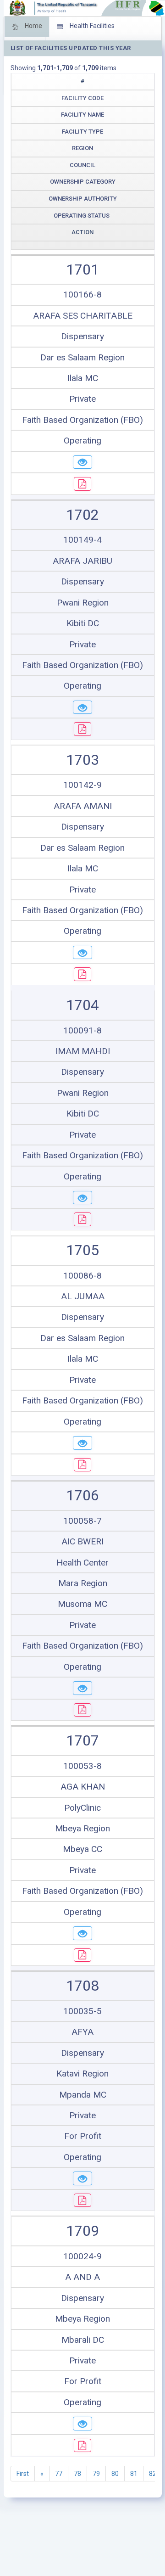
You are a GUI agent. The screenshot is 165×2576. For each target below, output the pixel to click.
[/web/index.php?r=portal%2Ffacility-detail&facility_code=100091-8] (82, 1198)
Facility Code (82, 98)
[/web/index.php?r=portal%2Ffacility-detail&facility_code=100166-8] (82, 462)
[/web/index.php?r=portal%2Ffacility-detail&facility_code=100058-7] (82, 1688)
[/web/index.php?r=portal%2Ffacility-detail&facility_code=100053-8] (82, 1933)
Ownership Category (83, 182)
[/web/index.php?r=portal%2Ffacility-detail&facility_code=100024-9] (82, 2424)
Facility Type (82, 132)
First (23, 2474)
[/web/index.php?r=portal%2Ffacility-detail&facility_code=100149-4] (82, 707)
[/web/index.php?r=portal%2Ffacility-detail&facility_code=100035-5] (82, 2178)
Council (82, 165)
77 (59, 2474)
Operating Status (82, 216)
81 (134, 2474)
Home (33, 26)
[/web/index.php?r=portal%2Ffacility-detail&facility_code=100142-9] (82, 953)
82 (153, 2474)
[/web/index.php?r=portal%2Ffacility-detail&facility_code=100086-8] (82, 1443)
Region (82, 148)
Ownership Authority (83, 199)
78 (77, 2474)
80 (115, 2474)
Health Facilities (91, 26)
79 (96, 2474)
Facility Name (82, 115)
